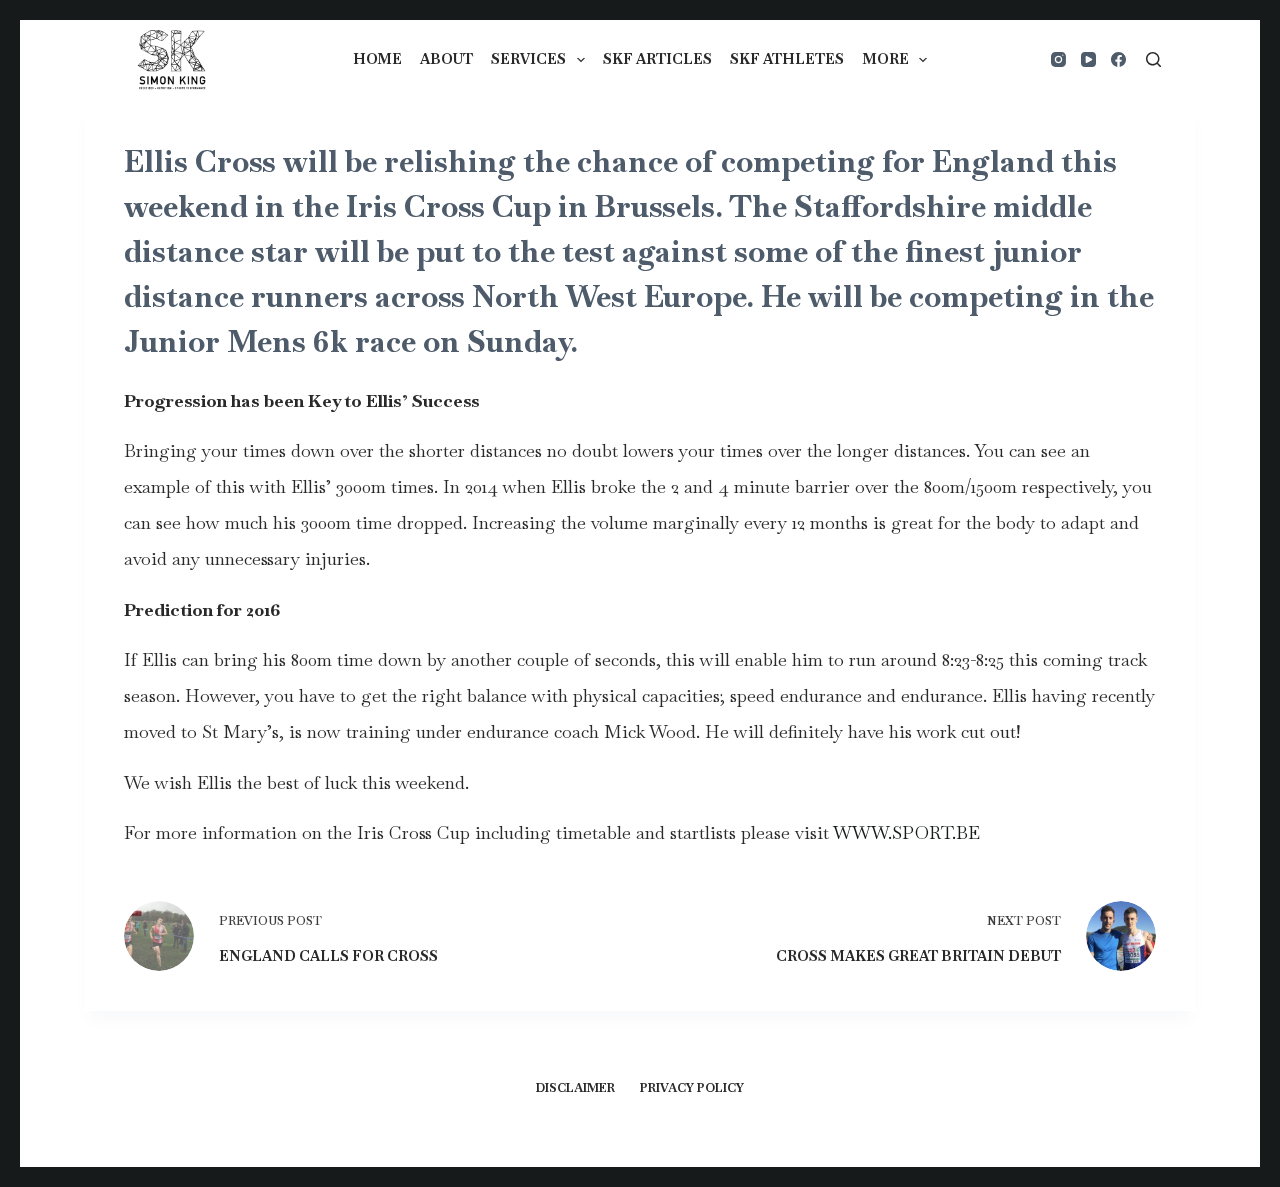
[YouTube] (1088, 59)
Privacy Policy (692, 1088)
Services (528, 59)
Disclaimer (575, 1088)
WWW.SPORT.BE (906, 832)
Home (377, 59)
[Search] (1153, 59)
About (446, 59)
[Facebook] (1118, 59)
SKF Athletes (787, 59)
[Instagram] (1058, 59)
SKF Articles (657, 59)
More (885, 59)
